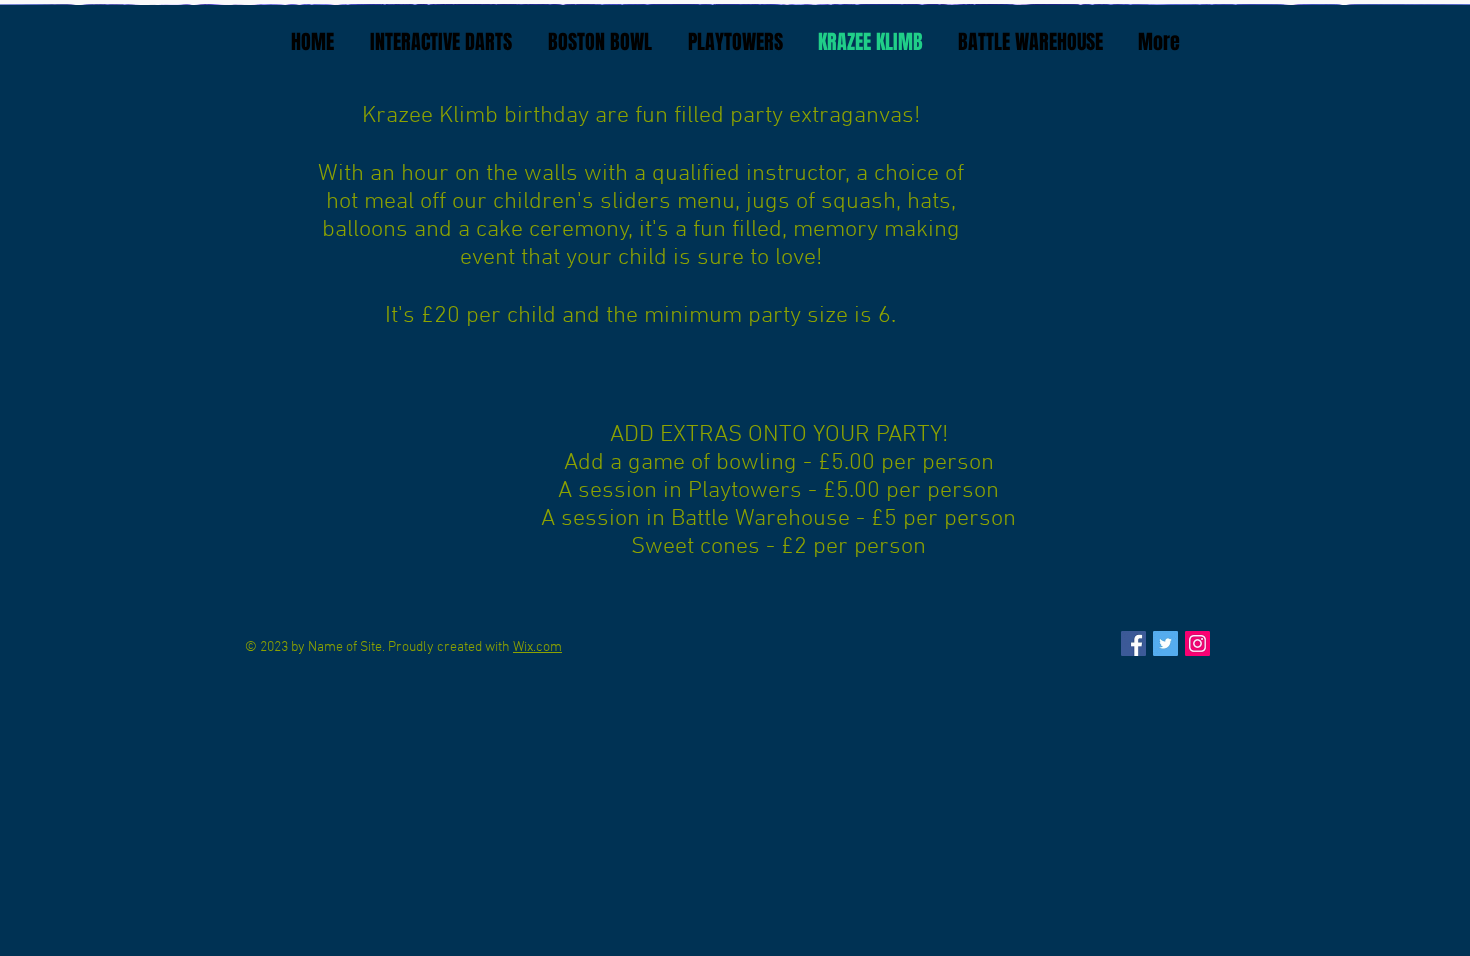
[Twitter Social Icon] (1165, 643)
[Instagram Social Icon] (1197, 643)
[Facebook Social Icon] (1133, 643)
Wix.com (537, 647)
